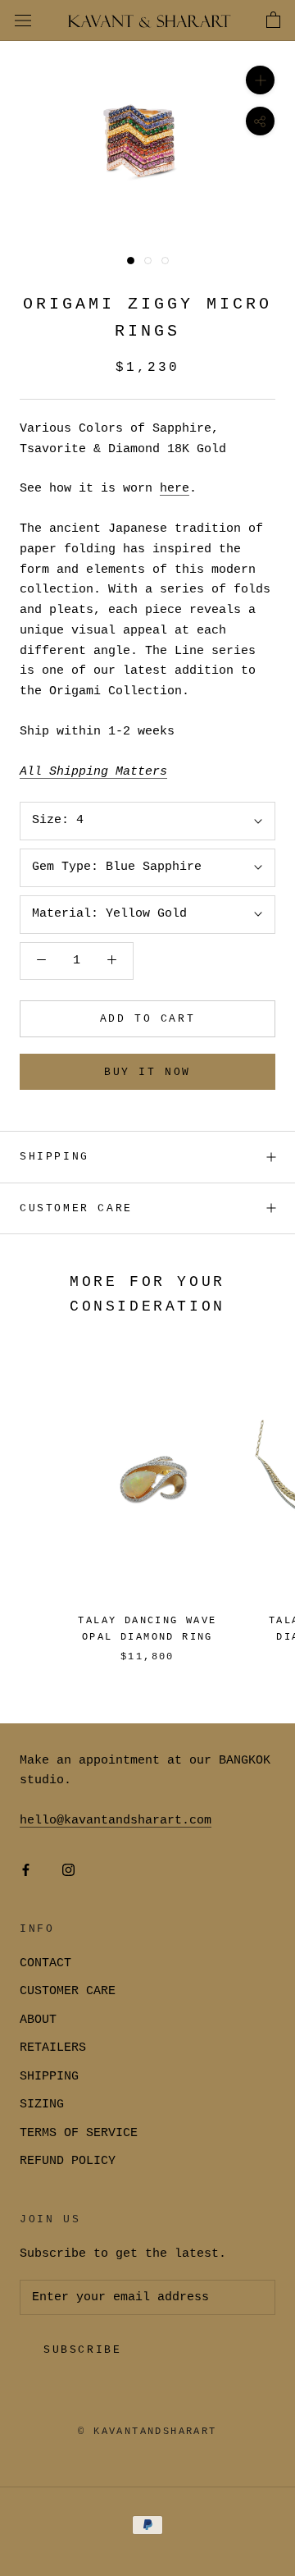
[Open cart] (273, 21)
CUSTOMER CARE (68, 1991)
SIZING (42, 2105)
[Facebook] (26, 1871)
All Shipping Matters (93, 772)
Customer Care (76, 1208)
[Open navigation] (23, 21)
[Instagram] (68, 1871)
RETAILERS (53, 2048)
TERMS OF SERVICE (79, 2133)
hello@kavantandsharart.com (116, 1821)
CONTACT (45, 1963)
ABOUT (38, 2020)
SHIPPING (54, 1157)
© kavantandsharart (147, 2432)
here (175, 489)
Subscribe (82, 2350)
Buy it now (147, 1072)
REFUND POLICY (68, 2161)
